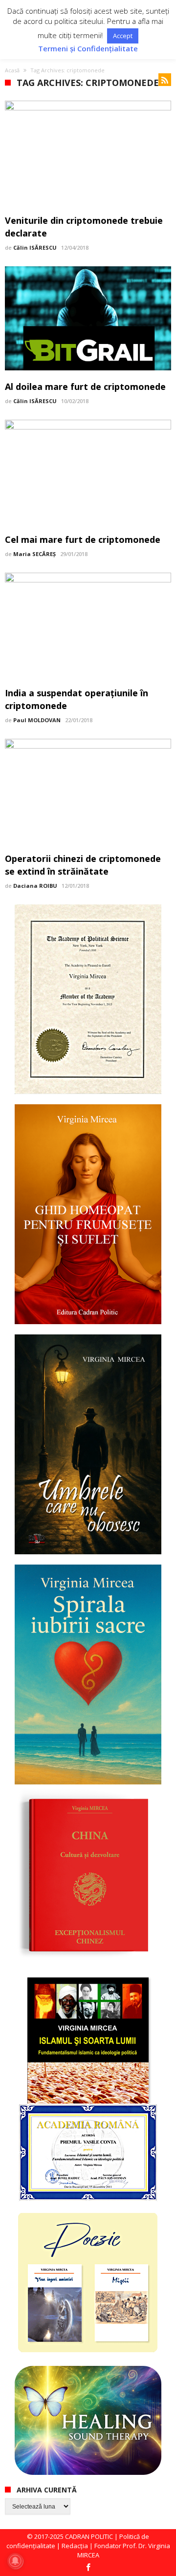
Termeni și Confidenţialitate (88, 49)
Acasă (12, 70)
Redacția (75, 2546)
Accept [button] (123, 36)
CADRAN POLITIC (89, 2536)
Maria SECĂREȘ (34, 554)
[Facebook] (88, 2568)
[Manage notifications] (15, 2561)
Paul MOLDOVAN (37, 720)
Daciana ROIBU (35, 886)
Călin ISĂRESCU (35, 247)
